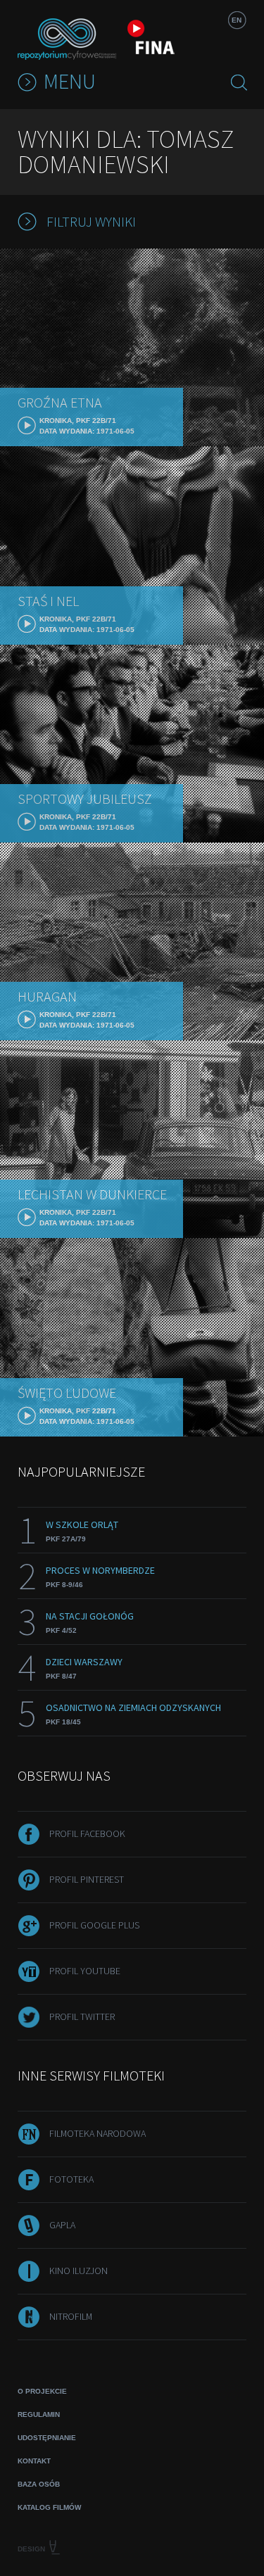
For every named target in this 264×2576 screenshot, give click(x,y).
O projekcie (42, 2391)
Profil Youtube (85, 1971)
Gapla (62, 2225)
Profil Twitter (82, 2016)
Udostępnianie (47, 2438)
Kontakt (34, 2461)
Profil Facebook (87, 1833)
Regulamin (39, 2414)
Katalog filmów (49, 2507)
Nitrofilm (71, 2316)
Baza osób (39, 2484)
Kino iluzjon (78, 2271)
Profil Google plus (94, 1925)
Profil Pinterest (87, 1879)
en (237, 20)
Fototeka (71, 2179)
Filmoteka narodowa (98, 2133)
